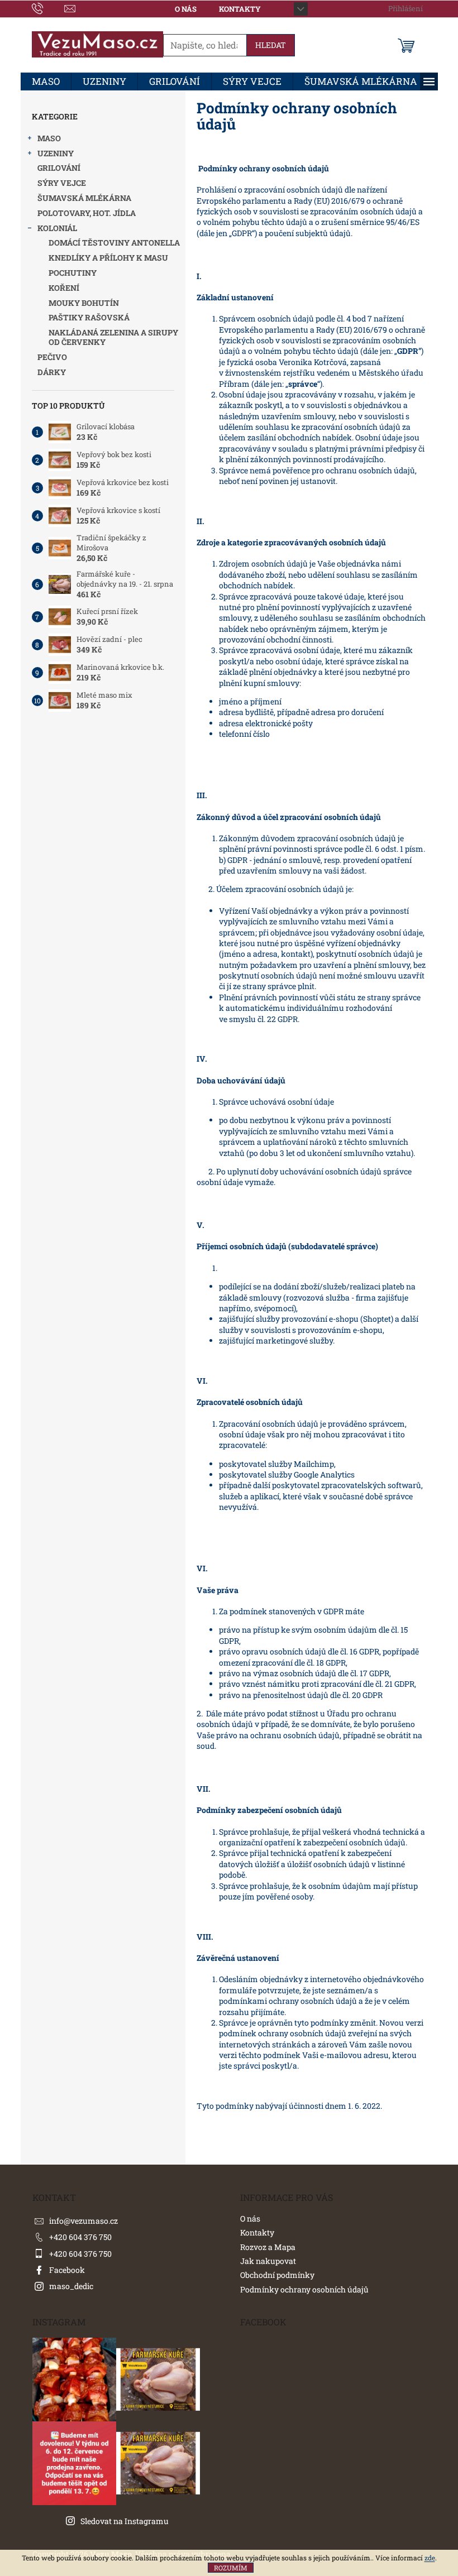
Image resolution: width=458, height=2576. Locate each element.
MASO (49, 138)
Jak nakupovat (268, 2261)
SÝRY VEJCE (62, 183)
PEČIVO (52, 357)
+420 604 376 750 (80, 2237)
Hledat (271, 45)
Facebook (67, 2270)
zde (430, 2558)
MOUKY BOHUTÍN (84, 303)
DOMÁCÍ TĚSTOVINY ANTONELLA (114, 243)
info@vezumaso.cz (84, 2221)
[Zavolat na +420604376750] (48, 8)
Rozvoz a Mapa (268, 2247)
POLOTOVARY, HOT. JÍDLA (87, 213)
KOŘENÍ (64, 288)
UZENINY (56, 153)
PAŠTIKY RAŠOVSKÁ (89, 317)
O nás (186, 9)
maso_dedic (71, 2286)
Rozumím (231, 2568)
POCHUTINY (73, 273)
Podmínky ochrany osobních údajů (304, 2289)
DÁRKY (52, 372)
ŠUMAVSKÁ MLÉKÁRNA (84, 198)
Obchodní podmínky (277, 2275)
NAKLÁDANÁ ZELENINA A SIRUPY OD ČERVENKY (113, 337)
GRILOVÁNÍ (59, 168)
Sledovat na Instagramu (125, 2521)
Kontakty (240, 9)
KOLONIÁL (57, 228)
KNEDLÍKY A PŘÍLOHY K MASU (108, 258)
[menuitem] (46, 81)
